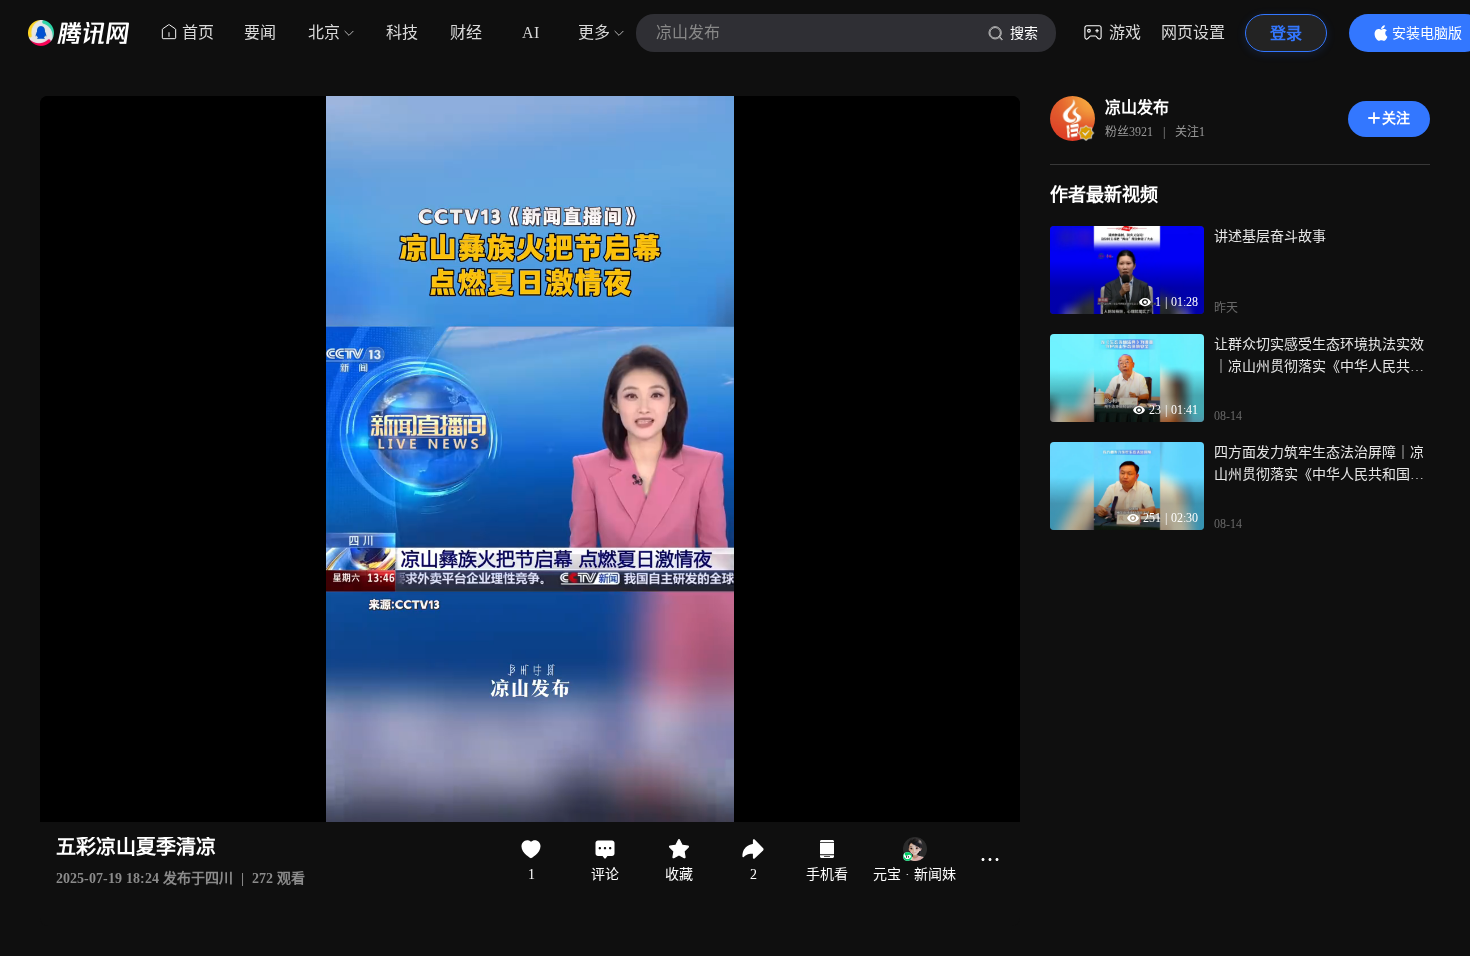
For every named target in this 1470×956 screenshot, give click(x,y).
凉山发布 (1137, 107)
